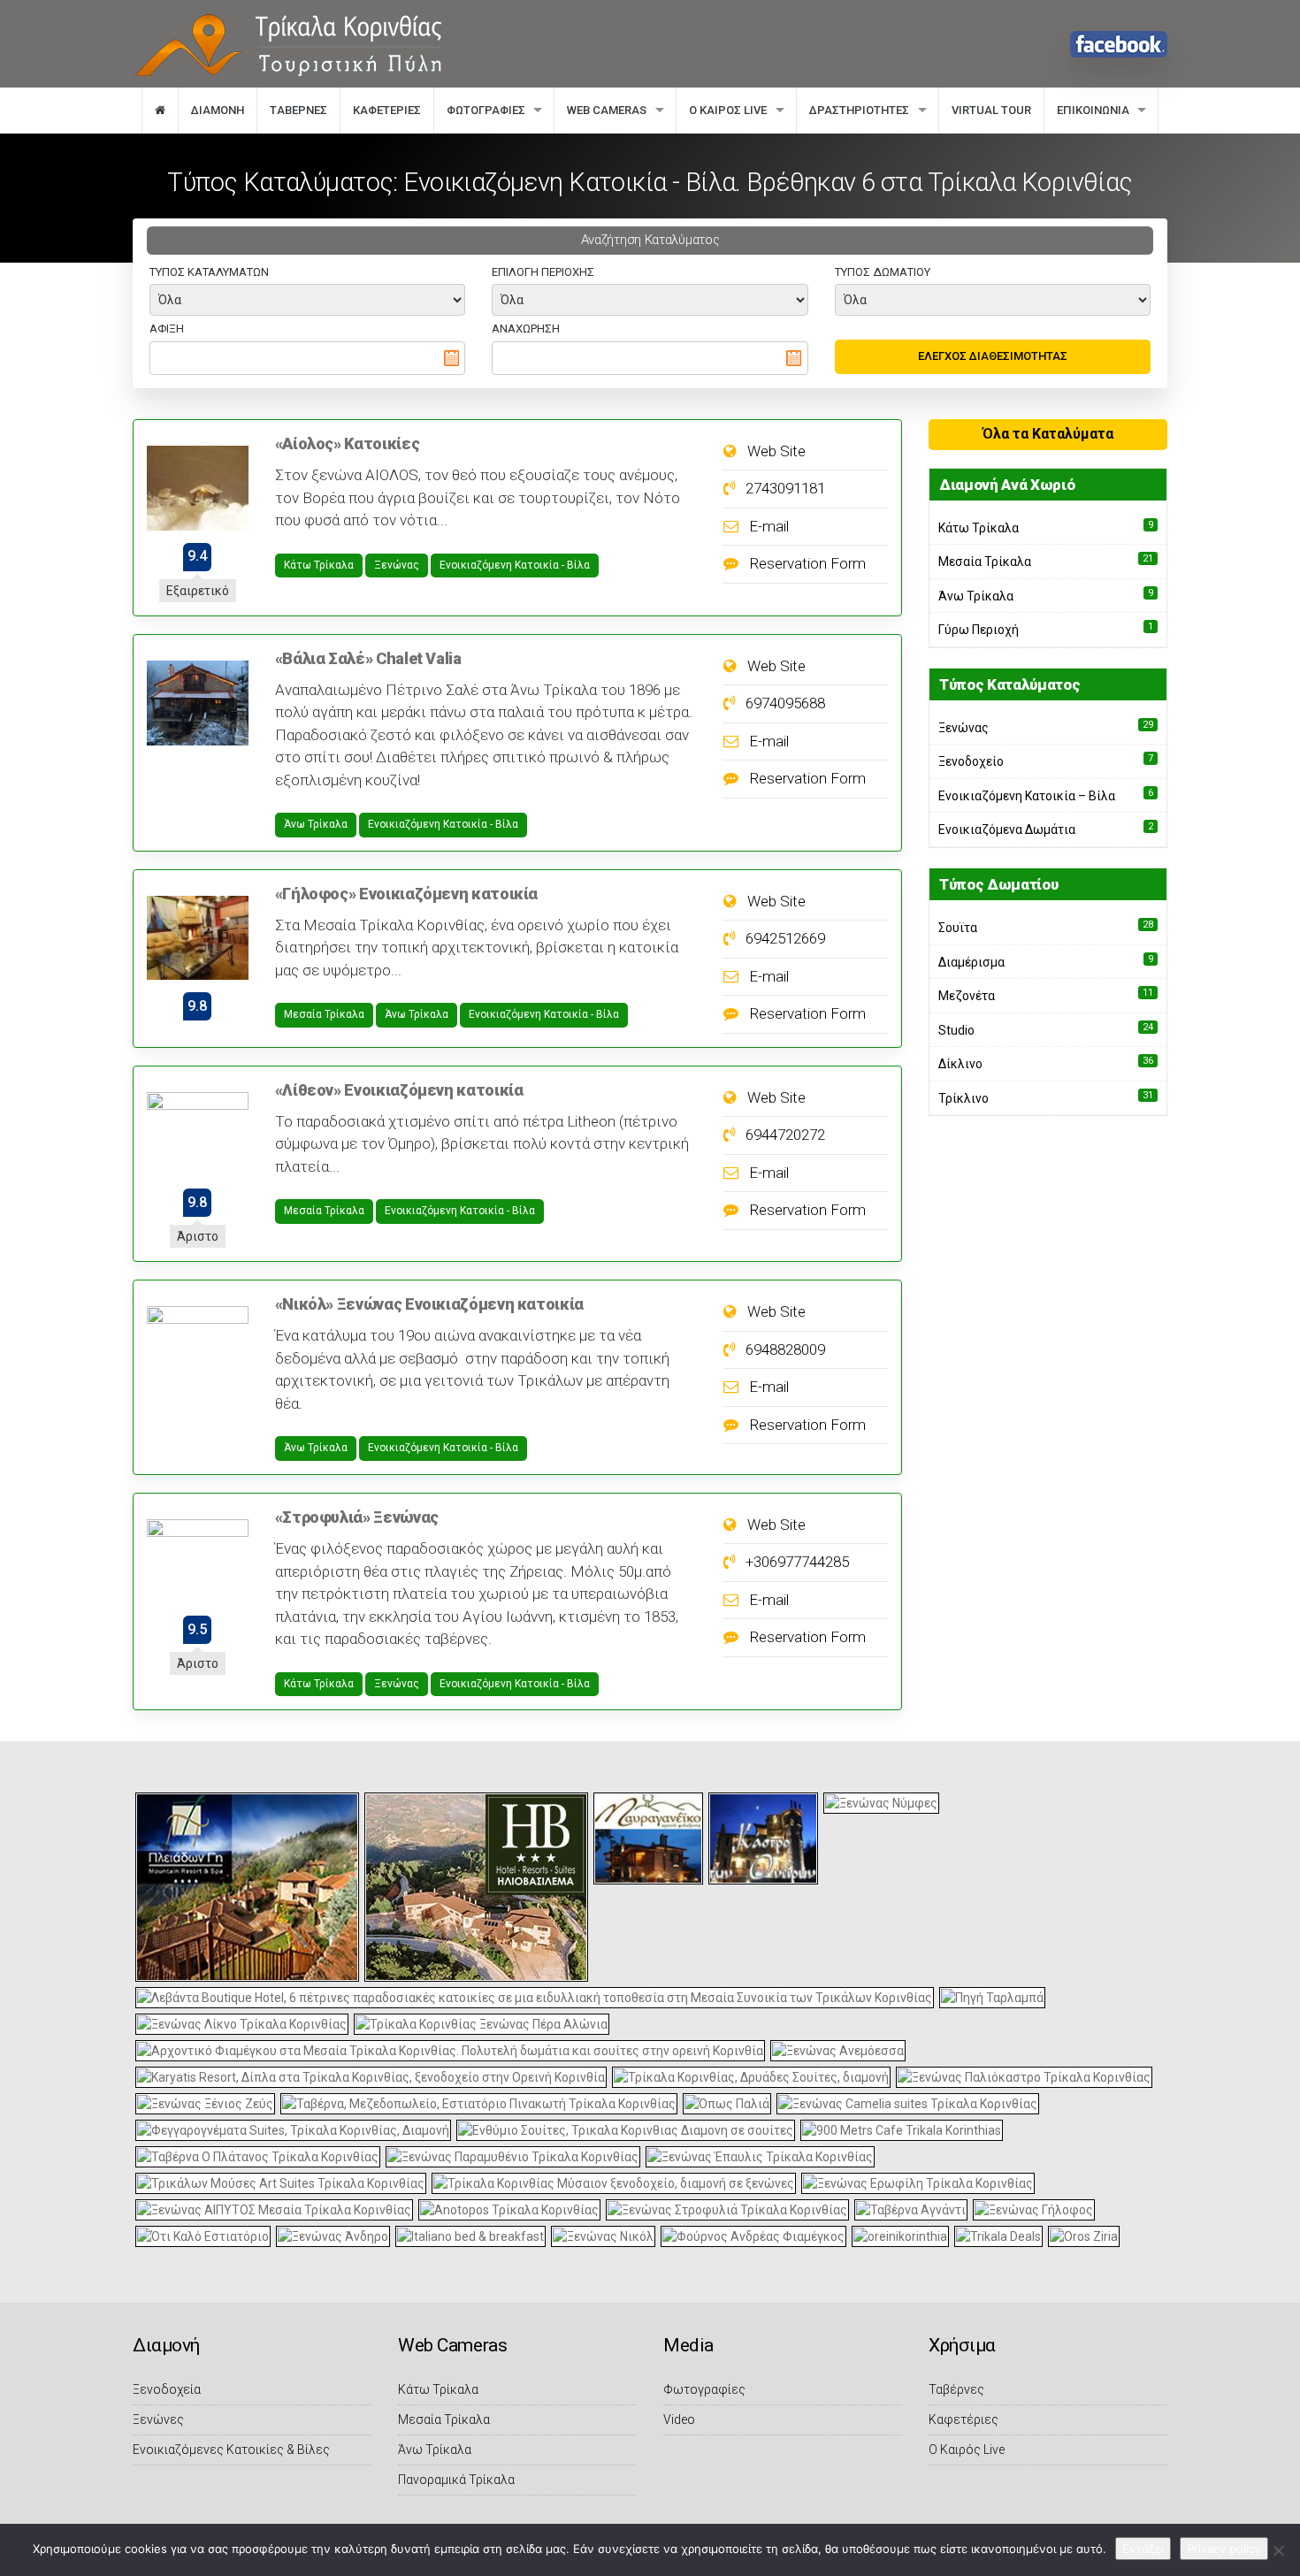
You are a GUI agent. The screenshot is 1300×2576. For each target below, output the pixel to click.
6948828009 (784, 1349)
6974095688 (784, 703)
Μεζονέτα (967, 996)
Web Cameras (607, 110)
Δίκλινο (960, 1064)
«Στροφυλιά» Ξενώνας (357, 1517)
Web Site (775, 451)
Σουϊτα (958, 928)
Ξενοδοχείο (971, 761)
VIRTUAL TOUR (991, 110)
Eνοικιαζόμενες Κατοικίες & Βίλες (231, 2450)
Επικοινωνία (1093, 110)
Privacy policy (1224, 2549)
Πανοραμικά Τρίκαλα (456, 2480)
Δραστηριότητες (859, 110)
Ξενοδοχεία (167, 2389)
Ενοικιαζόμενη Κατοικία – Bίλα (1027, 796)
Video (679, 2419)
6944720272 (784, 1135)
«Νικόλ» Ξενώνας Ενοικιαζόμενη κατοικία (429, 1304)
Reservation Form (806, 563)
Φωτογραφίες (486, 110)
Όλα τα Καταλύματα (1048, 434)
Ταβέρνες (956, 2389)
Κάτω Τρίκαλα (319, 565)
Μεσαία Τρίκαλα (324, 1014)
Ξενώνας (397, 565)
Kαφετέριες (387, 110)
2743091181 (784, 488)
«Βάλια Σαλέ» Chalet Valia (368, 658)
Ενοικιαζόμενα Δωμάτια (1007, 829)
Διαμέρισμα (971, 962)
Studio (956, 1030)
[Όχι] (1278, 2550)
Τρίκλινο (964, 1098)
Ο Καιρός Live (728, 110)
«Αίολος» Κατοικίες (348, 443)
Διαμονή (218, 110)
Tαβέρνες (298, 110)
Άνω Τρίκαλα (316, 824)
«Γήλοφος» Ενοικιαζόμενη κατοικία (406, 894)
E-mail (767, 526)
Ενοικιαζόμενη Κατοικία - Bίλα (515, 565)
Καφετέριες (964, 2419)
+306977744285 (795, 1562)
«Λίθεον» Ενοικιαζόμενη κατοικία (399, 1090)
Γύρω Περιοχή (979, 630)
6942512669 (784, 938)
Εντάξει (1143, 2549)
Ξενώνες (158, 2419)
